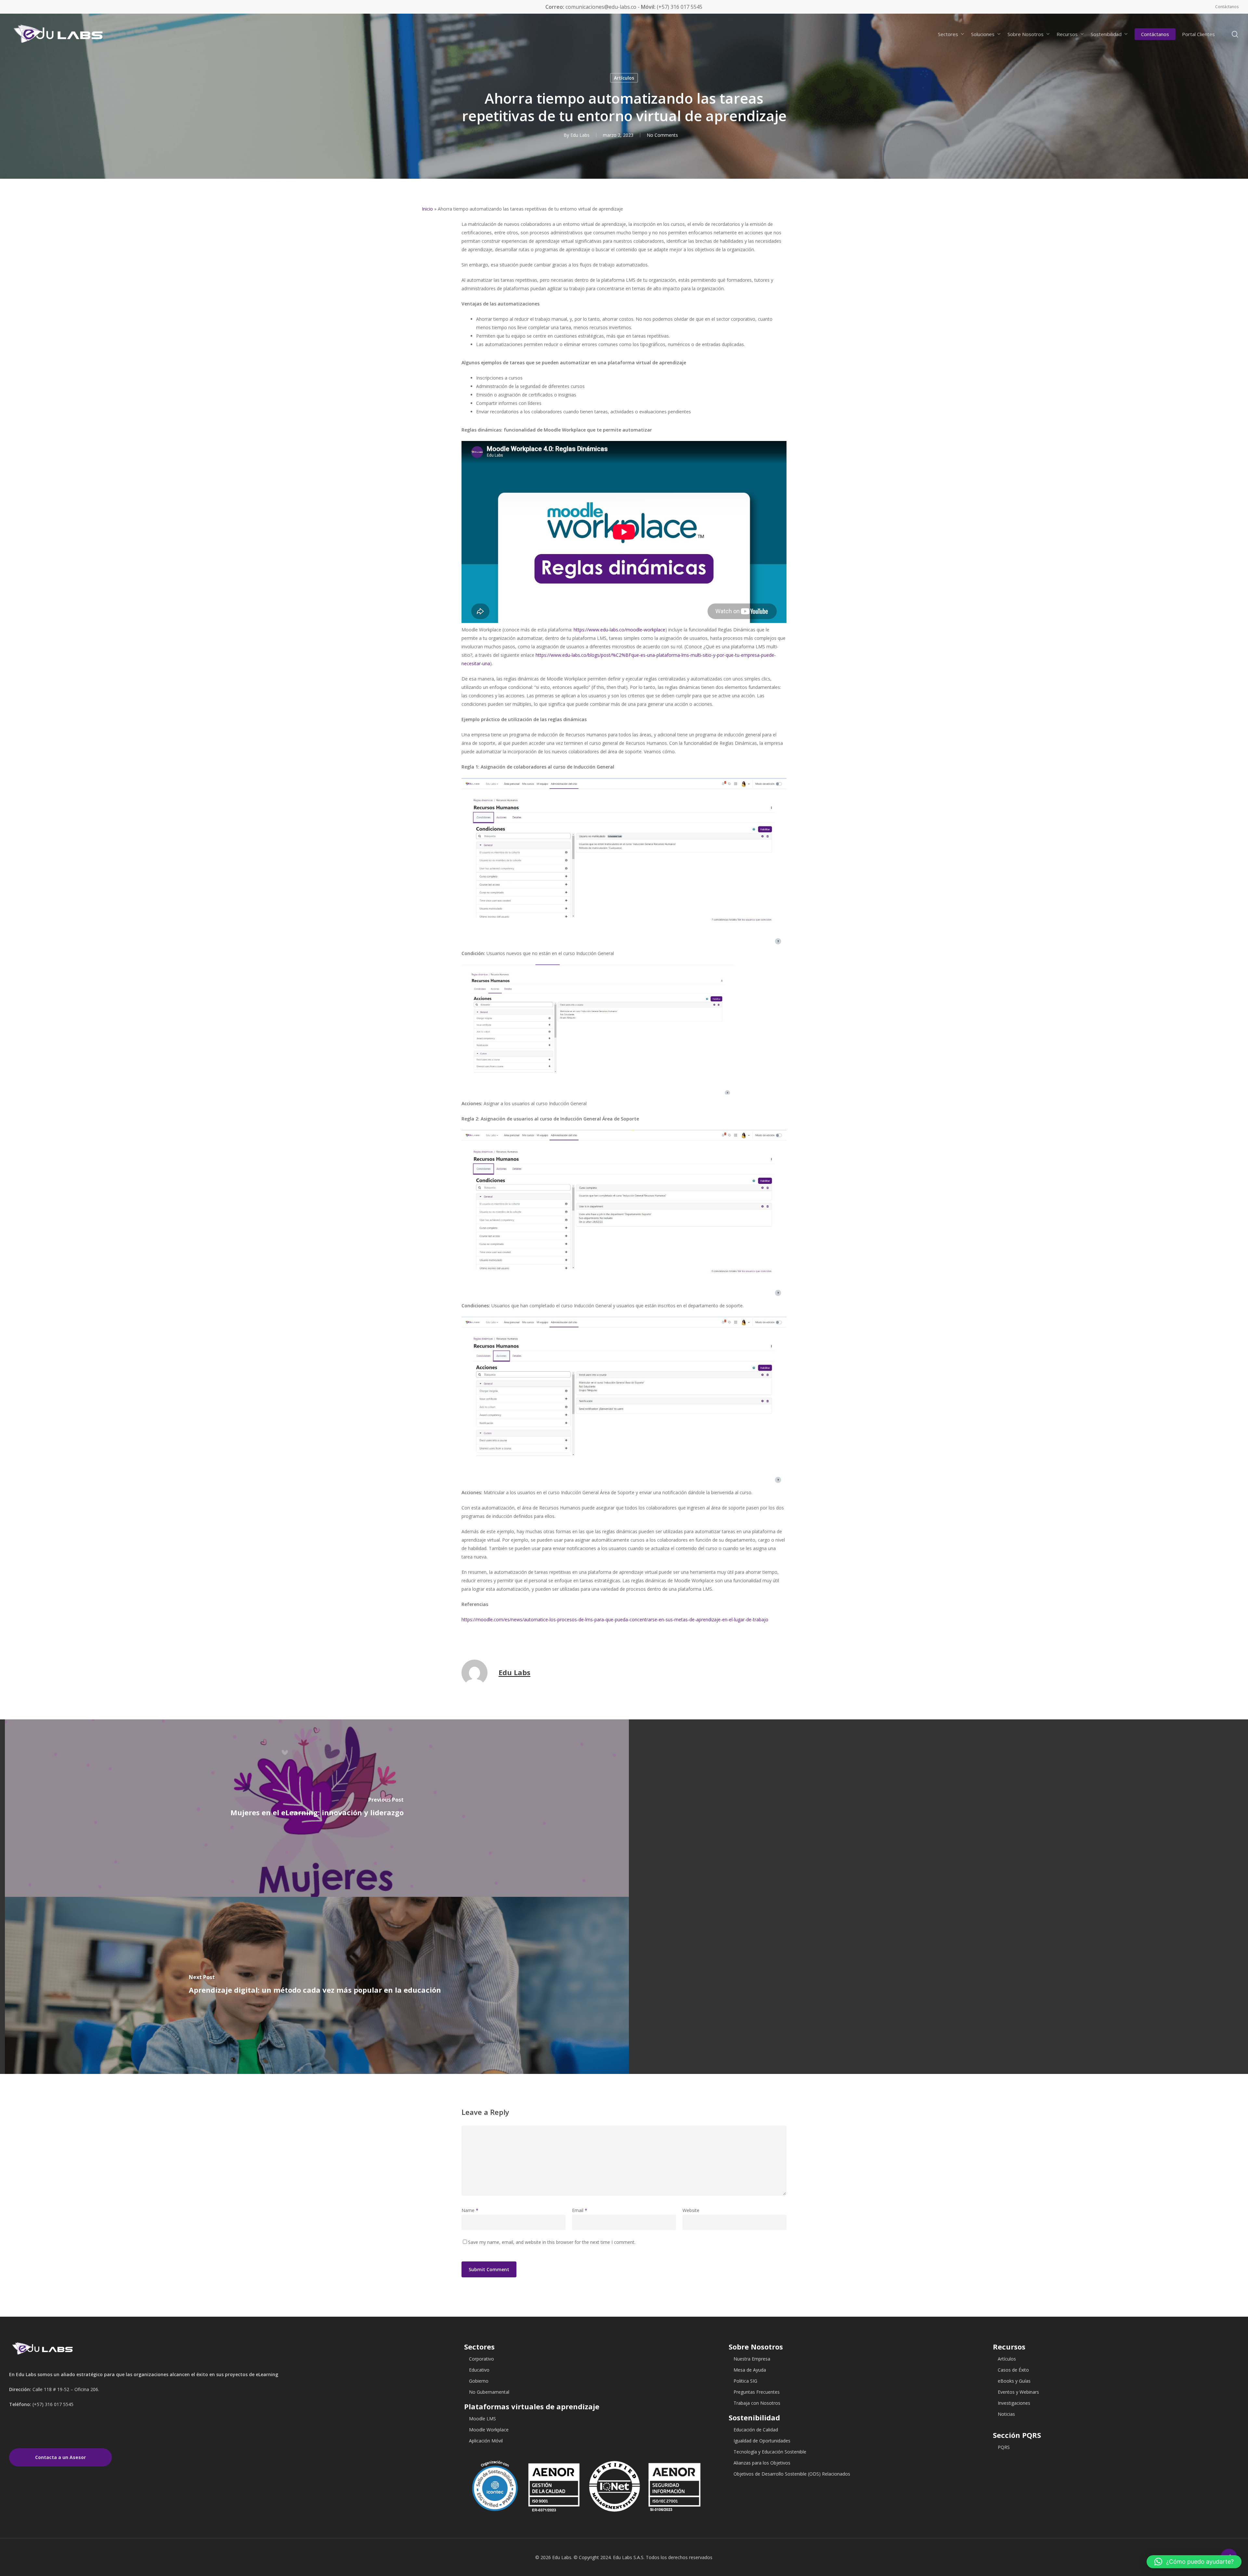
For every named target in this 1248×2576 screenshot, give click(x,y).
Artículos (624, 78)
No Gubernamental (489, 2392)
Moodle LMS (482, 2419)
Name (470, 2210)
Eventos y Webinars (1018, 2392)
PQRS (1004, 2447)
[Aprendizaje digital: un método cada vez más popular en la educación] (317, 1986)
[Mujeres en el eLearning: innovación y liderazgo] (317, 1808)
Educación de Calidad (756, 2430)
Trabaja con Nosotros (757, 2403)
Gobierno (479, 2381)
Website (691, 2210)
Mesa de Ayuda (750, 2370)
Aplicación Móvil (486, 2441)
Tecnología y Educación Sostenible (770, 2452)
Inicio (427, 209)
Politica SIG (745, 2381)
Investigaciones (1014, 2403)
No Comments (662, 135)
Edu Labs (580, 135)
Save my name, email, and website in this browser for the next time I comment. (552, 2242)
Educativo (479, 2370)
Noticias (1006, 2414)
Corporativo (481, 2359)
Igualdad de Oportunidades (762, 2441)
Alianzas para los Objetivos (762, 2463)
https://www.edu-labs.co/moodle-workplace (619, 630)
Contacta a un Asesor (60, 2457)
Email (580, 2210)
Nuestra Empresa (752, 2359)
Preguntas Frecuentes (757, 2392)
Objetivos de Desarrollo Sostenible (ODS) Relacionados (792, 2474)
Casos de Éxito (1013, 2370)
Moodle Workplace (489, 2430)
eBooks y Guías (1014, 2381)
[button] (1194, 2562)
